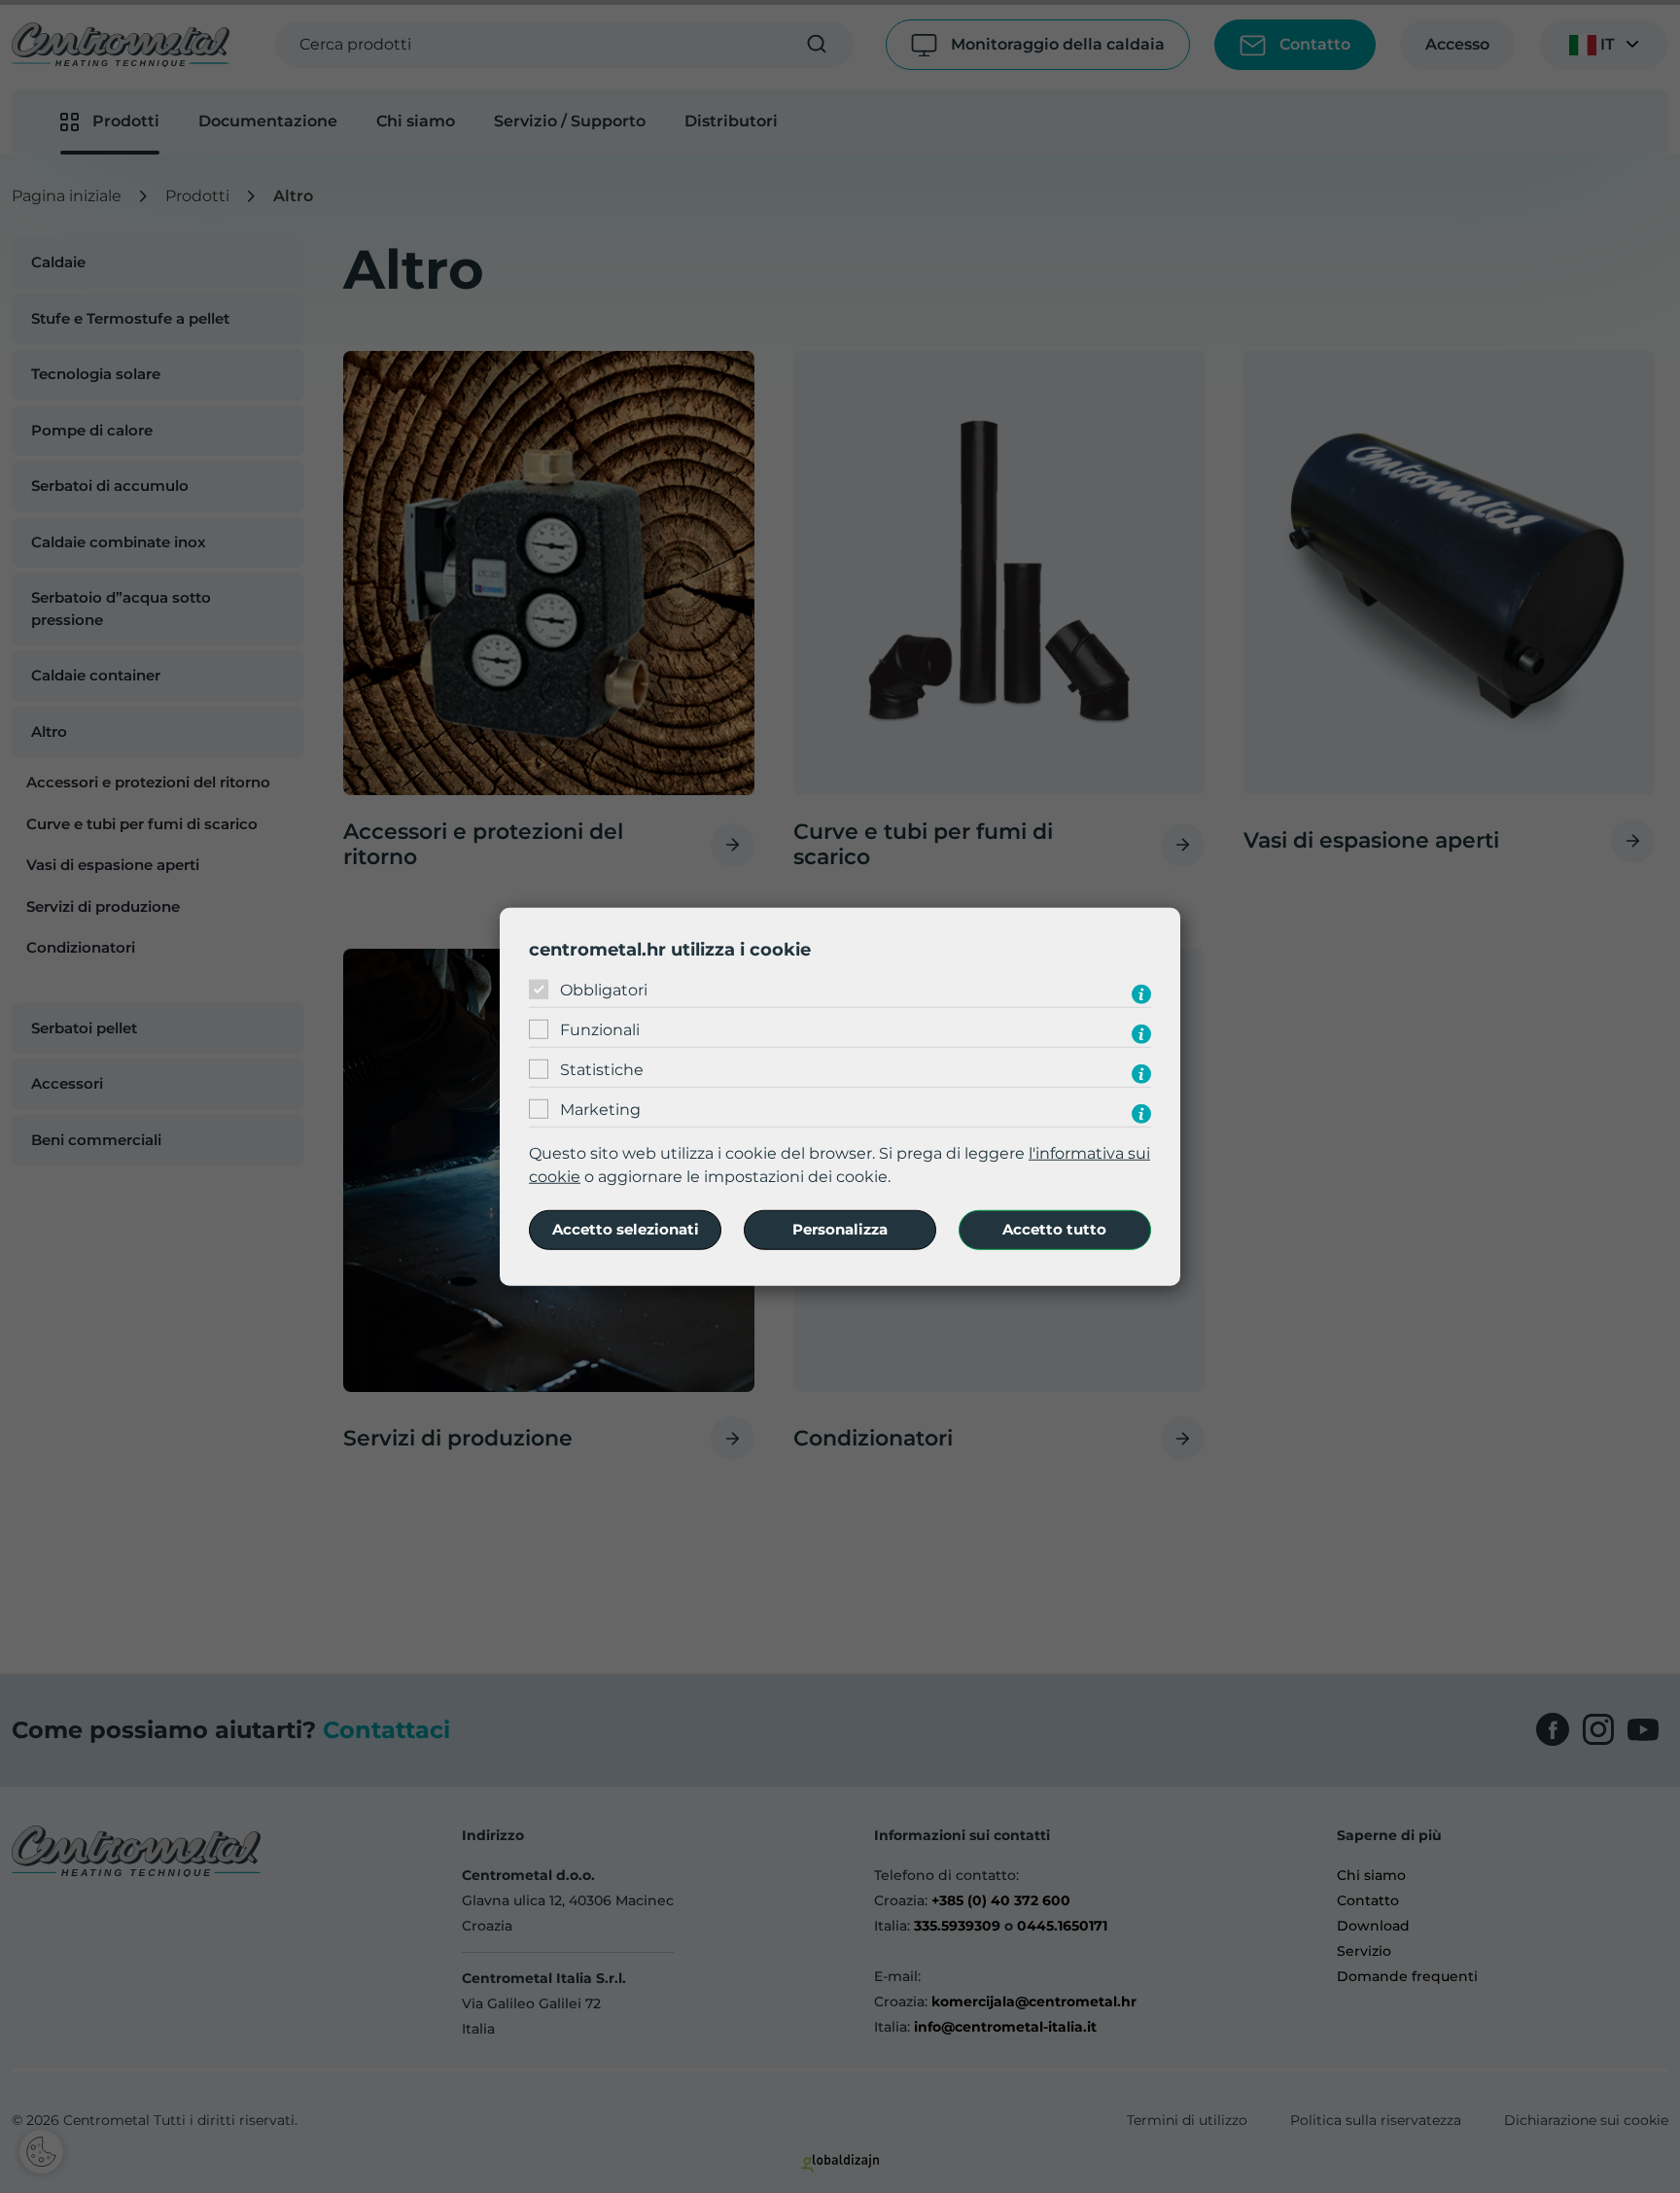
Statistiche (602, 1070)
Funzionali (600, 1030)
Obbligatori (604, 990)
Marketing (600, 1110)
